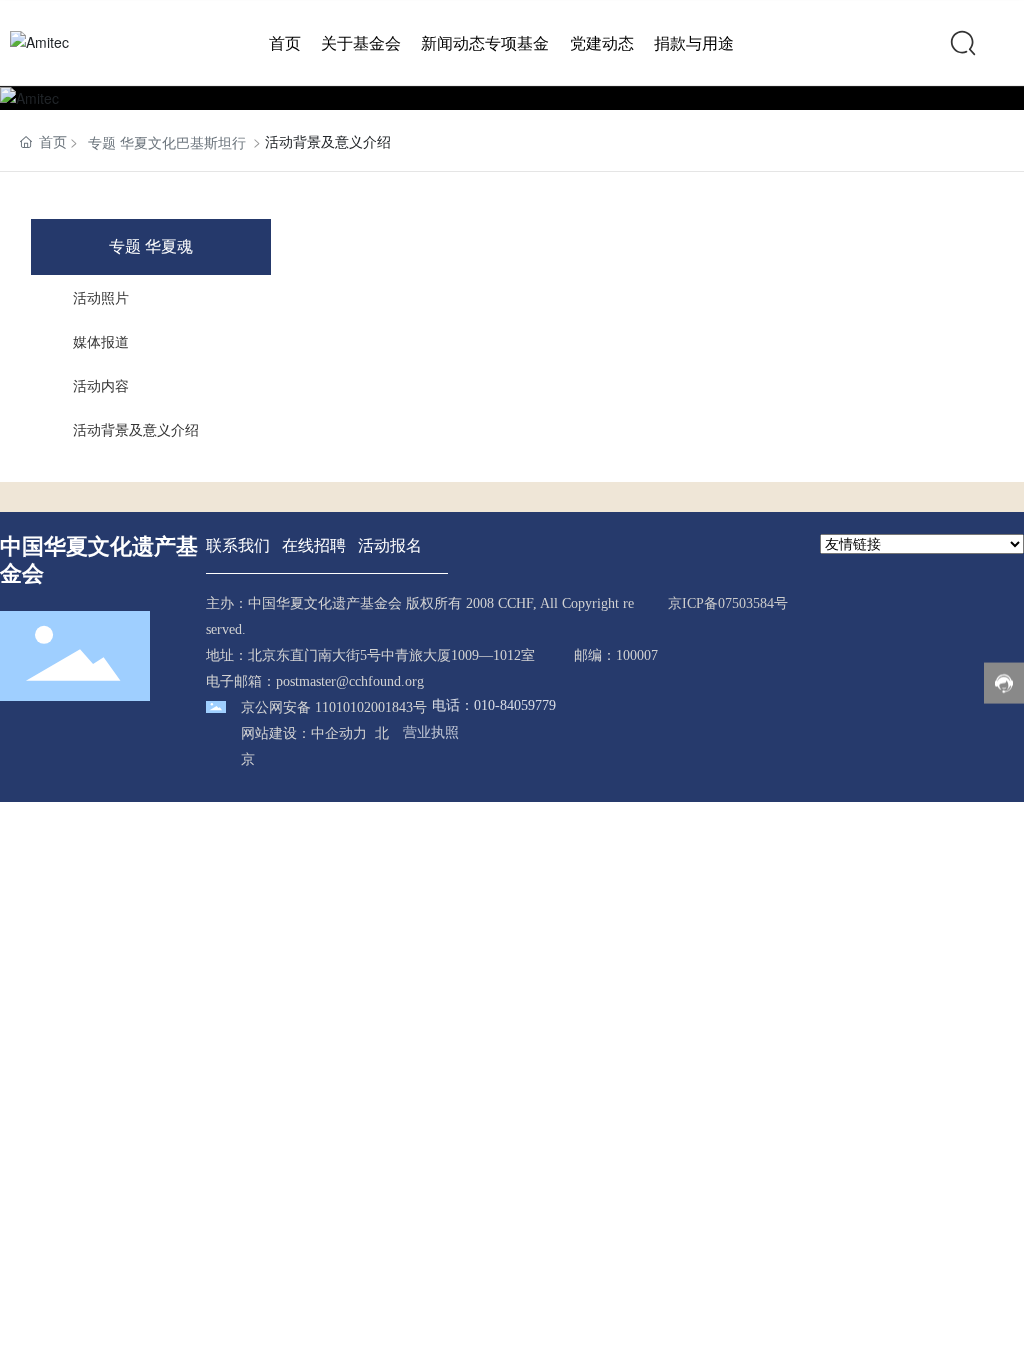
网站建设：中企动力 (304, 733)
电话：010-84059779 (494, 705)
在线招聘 (314, 544)
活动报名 (390, 544)
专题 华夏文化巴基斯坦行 (167, 142)
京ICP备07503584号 (728, 603)
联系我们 (238, 544)
